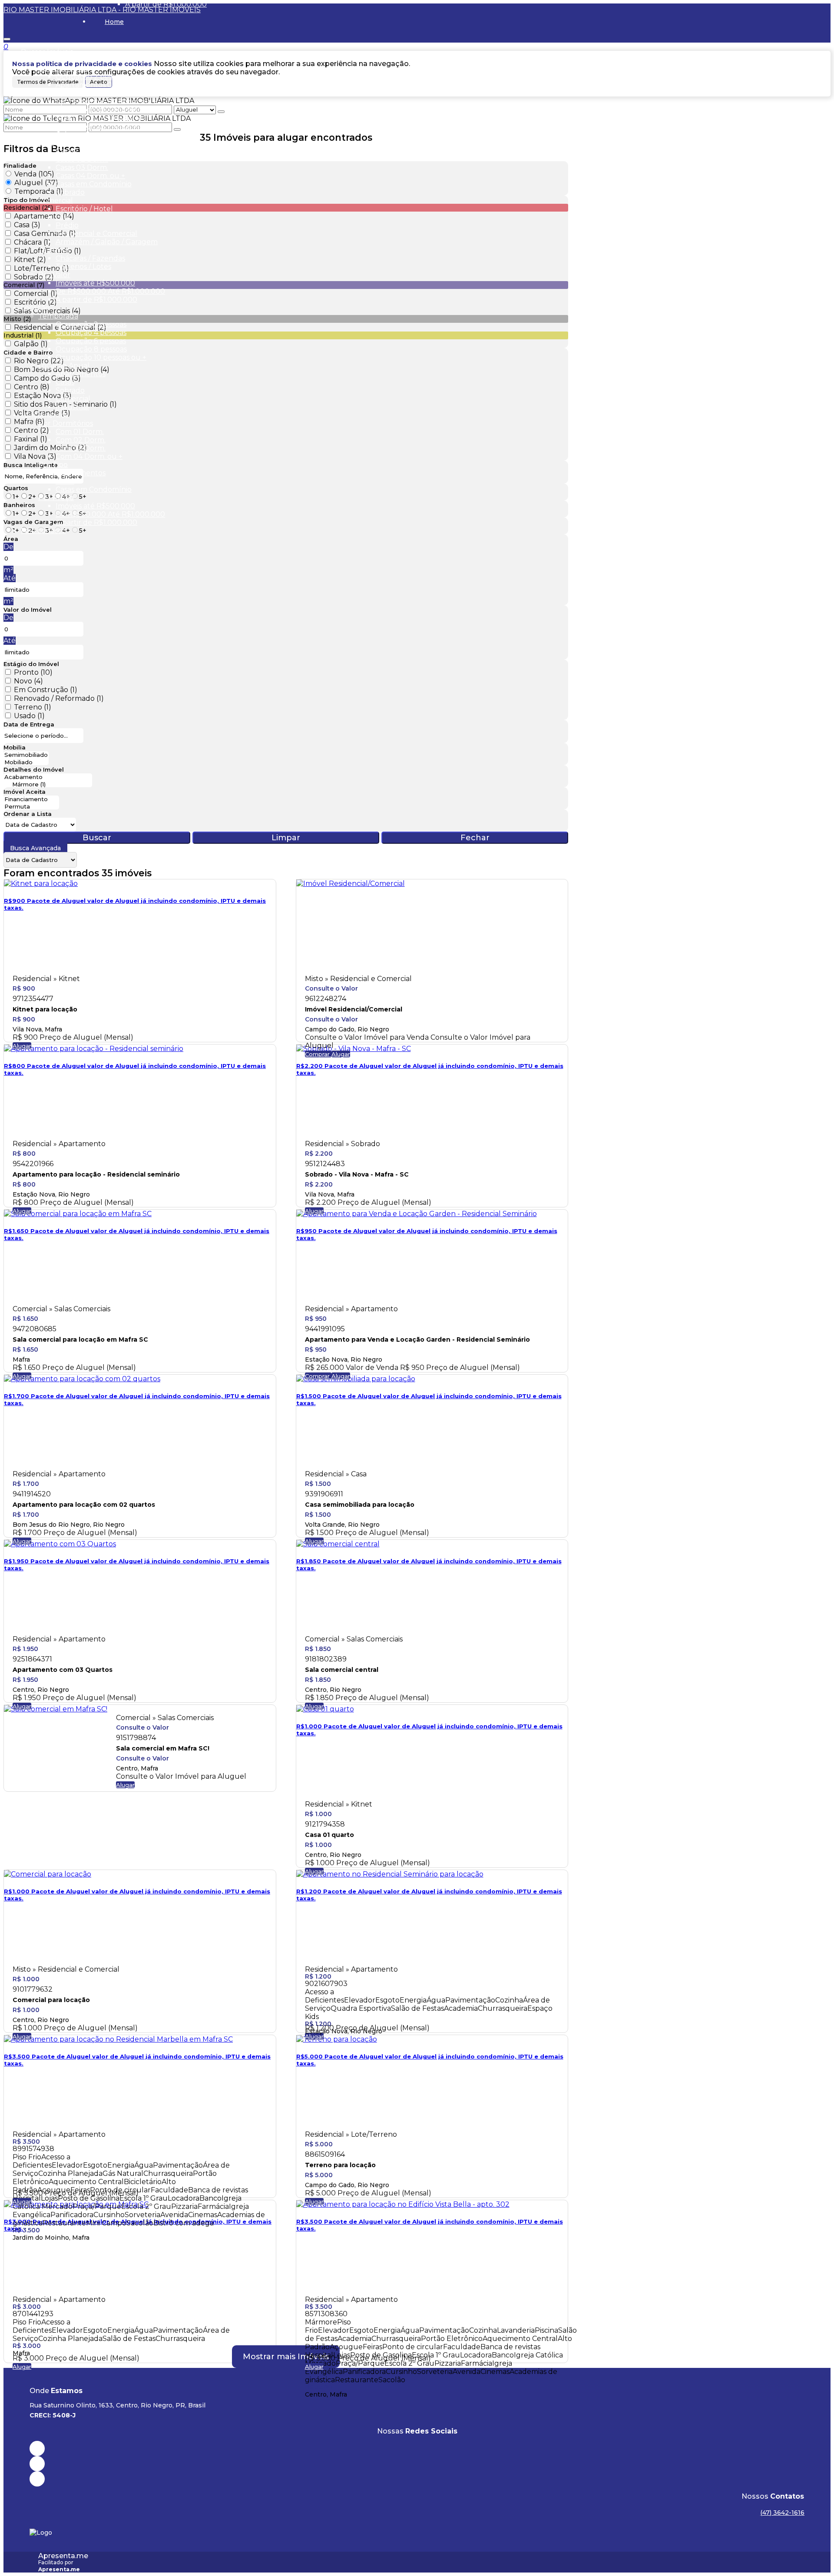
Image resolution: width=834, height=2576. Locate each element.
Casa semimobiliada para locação (360, 1505)
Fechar (475, 838)
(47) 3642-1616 (782, 2513)
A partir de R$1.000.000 (166, 4)
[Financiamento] (31, 799)
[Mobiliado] (26, 762)
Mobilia (15, 747)
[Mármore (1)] (48, 784)
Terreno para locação (340, 2165)
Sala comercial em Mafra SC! (163, 1748)
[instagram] (417, 2479)
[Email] (417, 2464)
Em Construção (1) (46, 690)
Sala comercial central (342, 1670)
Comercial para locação (51, 2000)
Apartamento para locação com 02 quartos (84, 1505)
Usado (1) (29, 716)
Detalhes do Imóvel (34, 769)
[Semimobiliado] (26, 755)
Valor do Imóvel (28, 610)
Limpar (286, 838)
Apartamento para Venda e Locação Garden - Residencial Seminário (417, 1339)
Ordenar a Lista (28, 814)
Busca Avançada (35, 848)
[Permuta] (31, 807)
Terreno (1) (33, 707)
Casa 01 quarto (329, 1835)
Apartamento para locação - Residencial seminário (96, 1174)
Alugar (22, 1046)
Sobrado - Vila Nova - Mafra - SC (357, 1174)
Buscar (97, 838)
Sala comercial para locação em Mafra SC (80, 1339)
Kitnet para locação (45, 1009)
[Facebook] (417, 2448)
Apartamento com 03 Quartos (63, 1670)
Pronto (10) (33, 672)
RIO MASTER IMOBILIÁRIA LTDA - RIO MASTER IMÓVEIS (102, 10)
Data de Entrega (29, 724)
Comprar (318, 1054)
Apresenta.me (63, 2556)
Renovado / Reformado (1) (59, 698)
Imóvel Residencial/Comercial (354, 1009)
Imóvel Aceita (25, 792)
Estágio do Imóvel (31, 664)
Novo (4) (28, 681)
